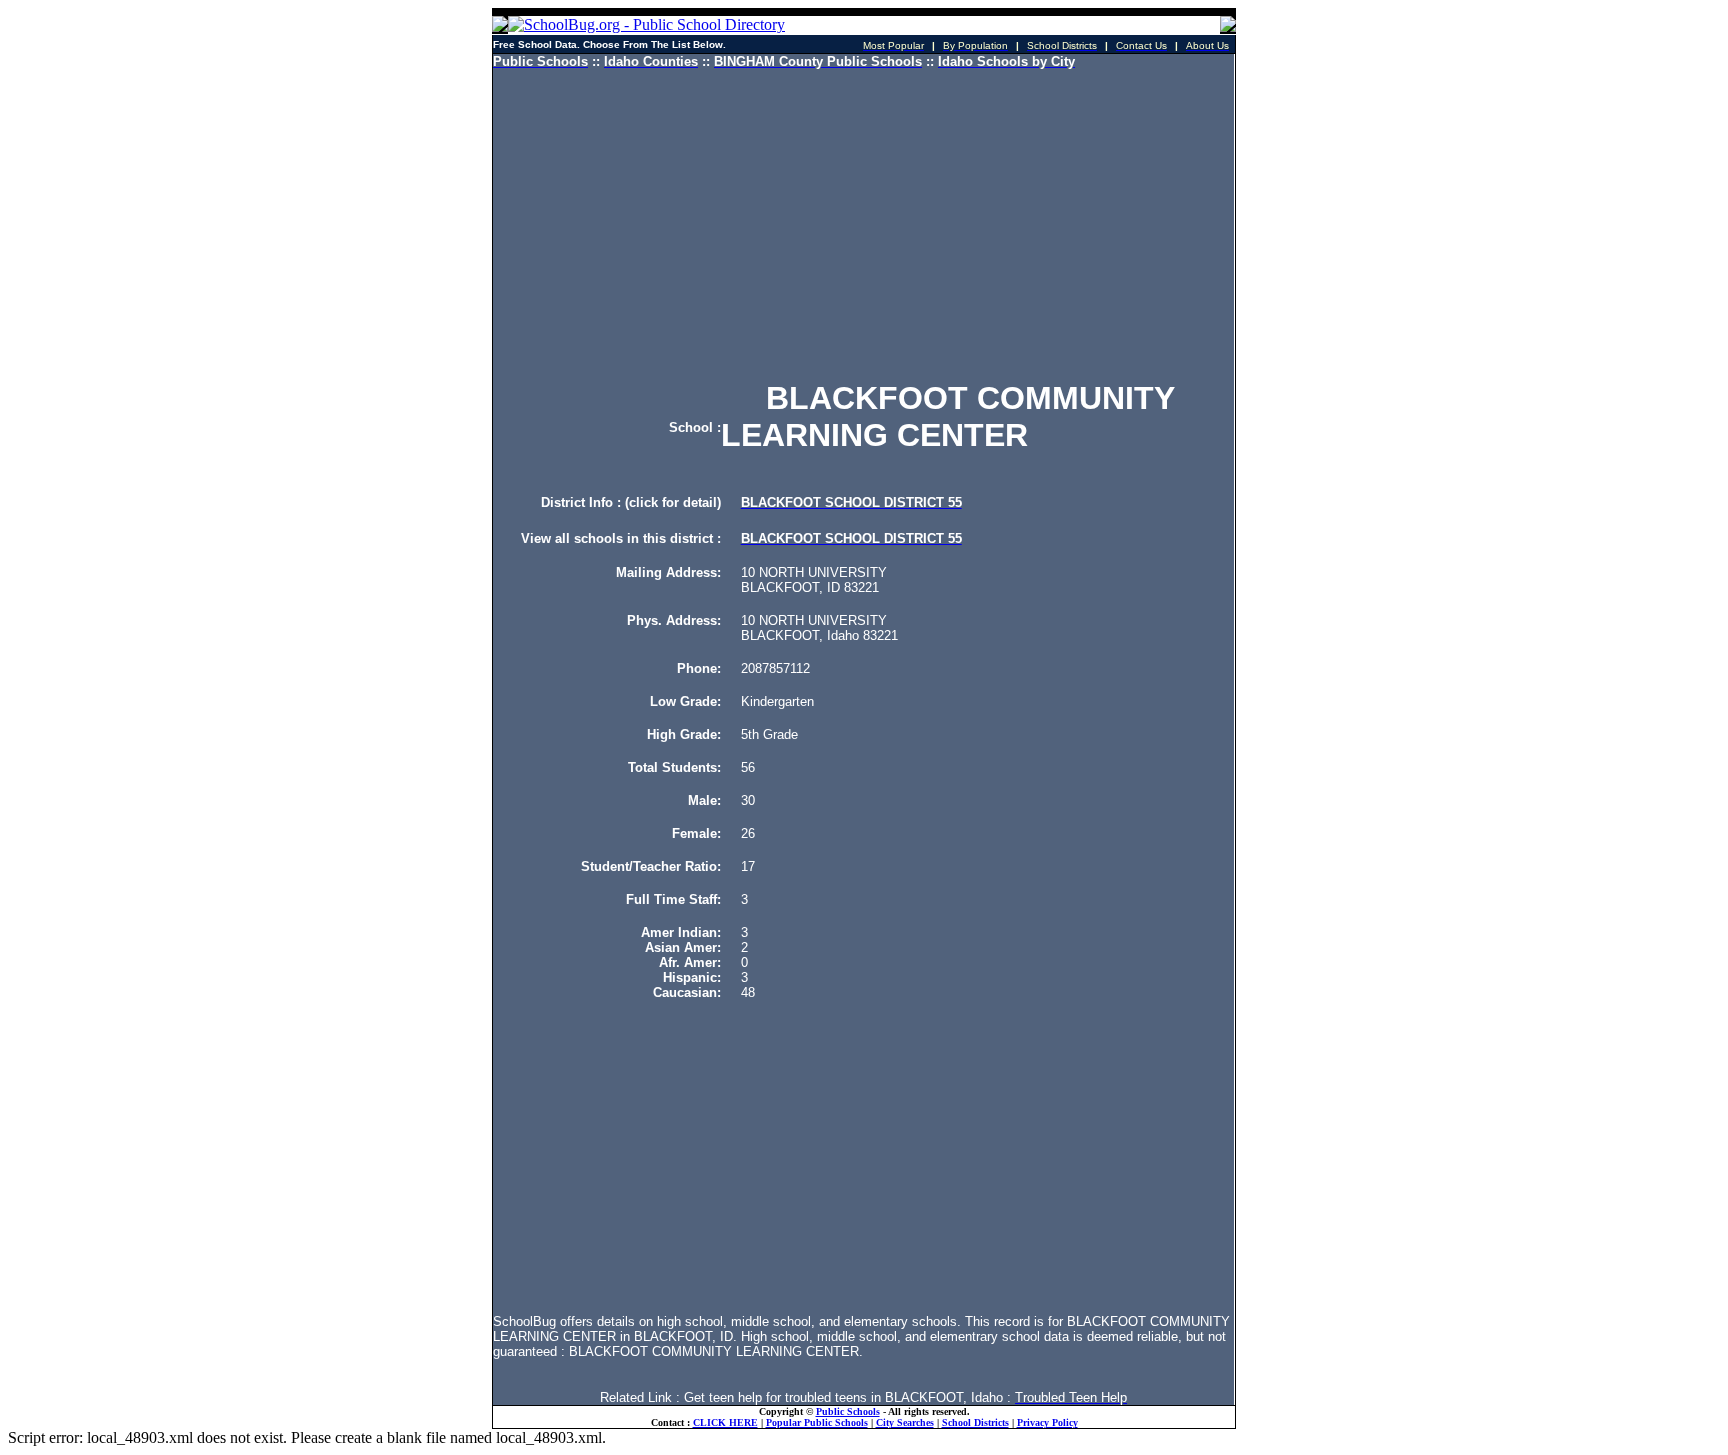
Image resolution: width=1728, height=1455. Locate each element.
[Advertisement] (863, 225)
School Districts (975, 1422)
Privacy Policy (1047, 1422)
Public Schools (848, 1411)
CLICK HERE (725, 1422)
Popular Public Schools (817, 1422)
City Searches (905, 1422)
